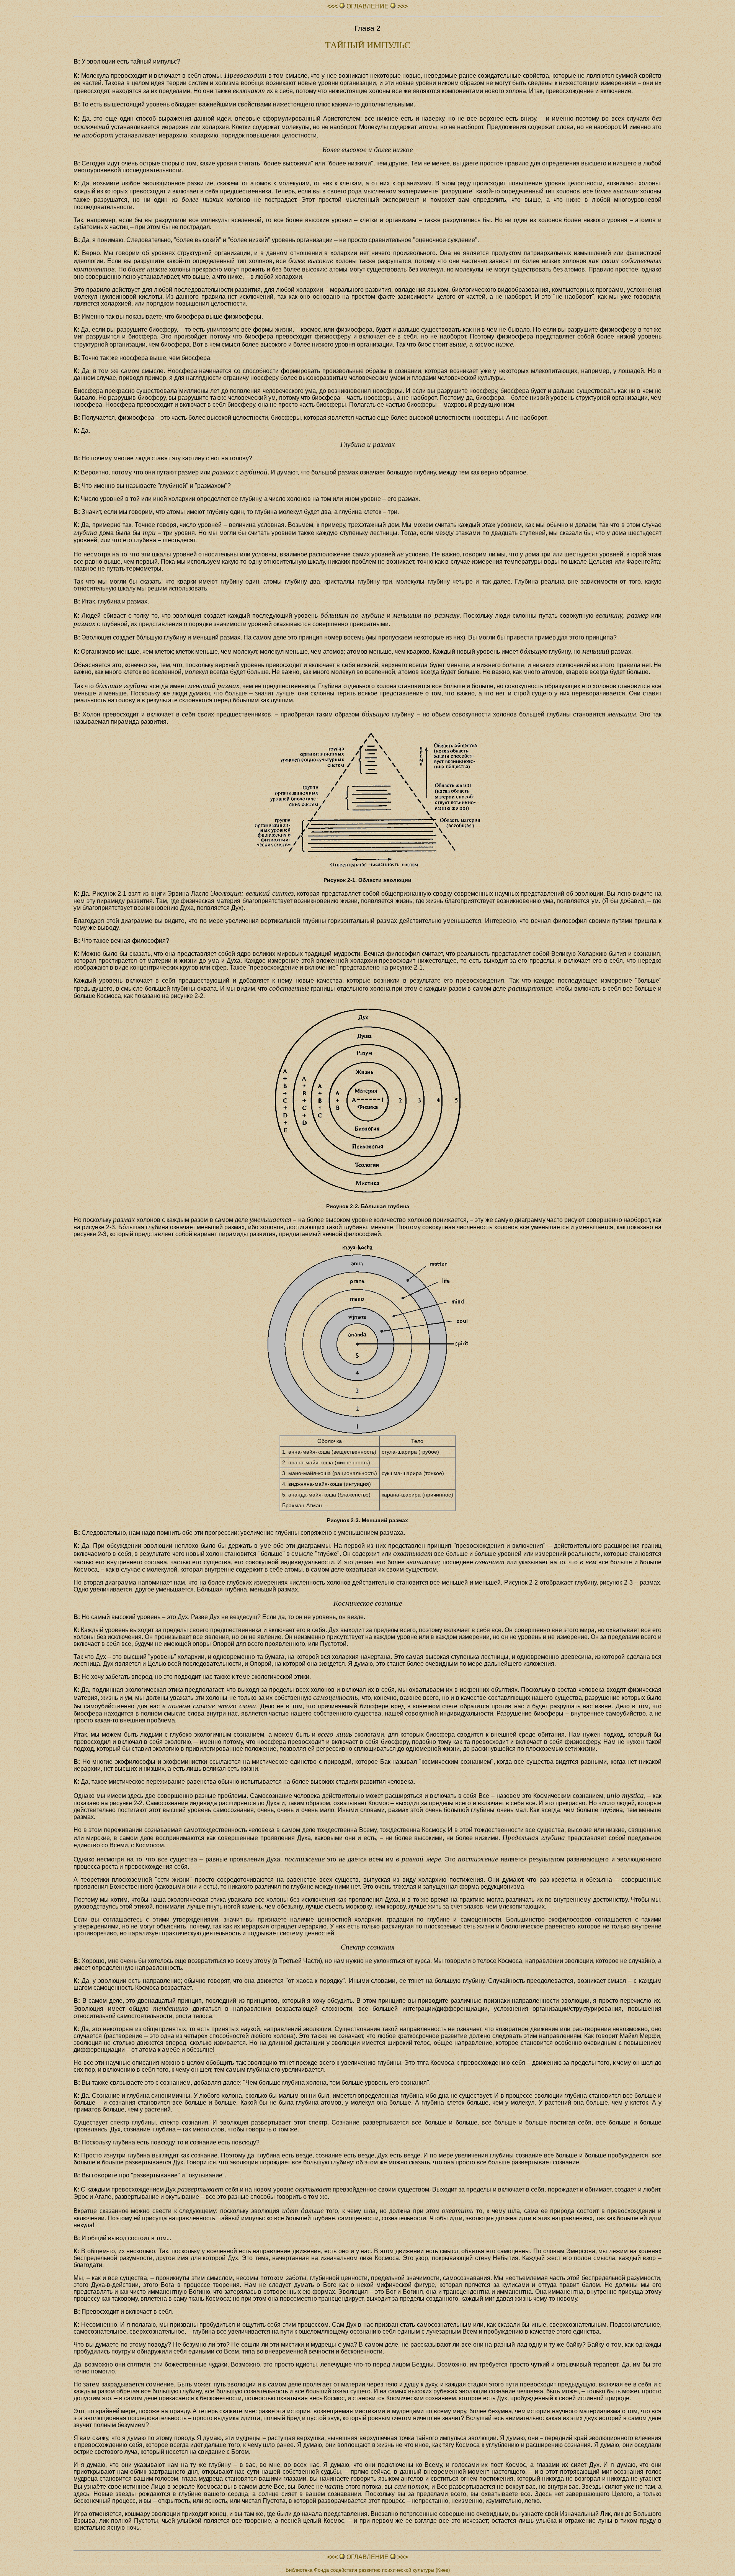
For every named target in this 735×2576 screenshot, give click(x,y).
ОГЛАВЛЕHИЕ (367, 6)
